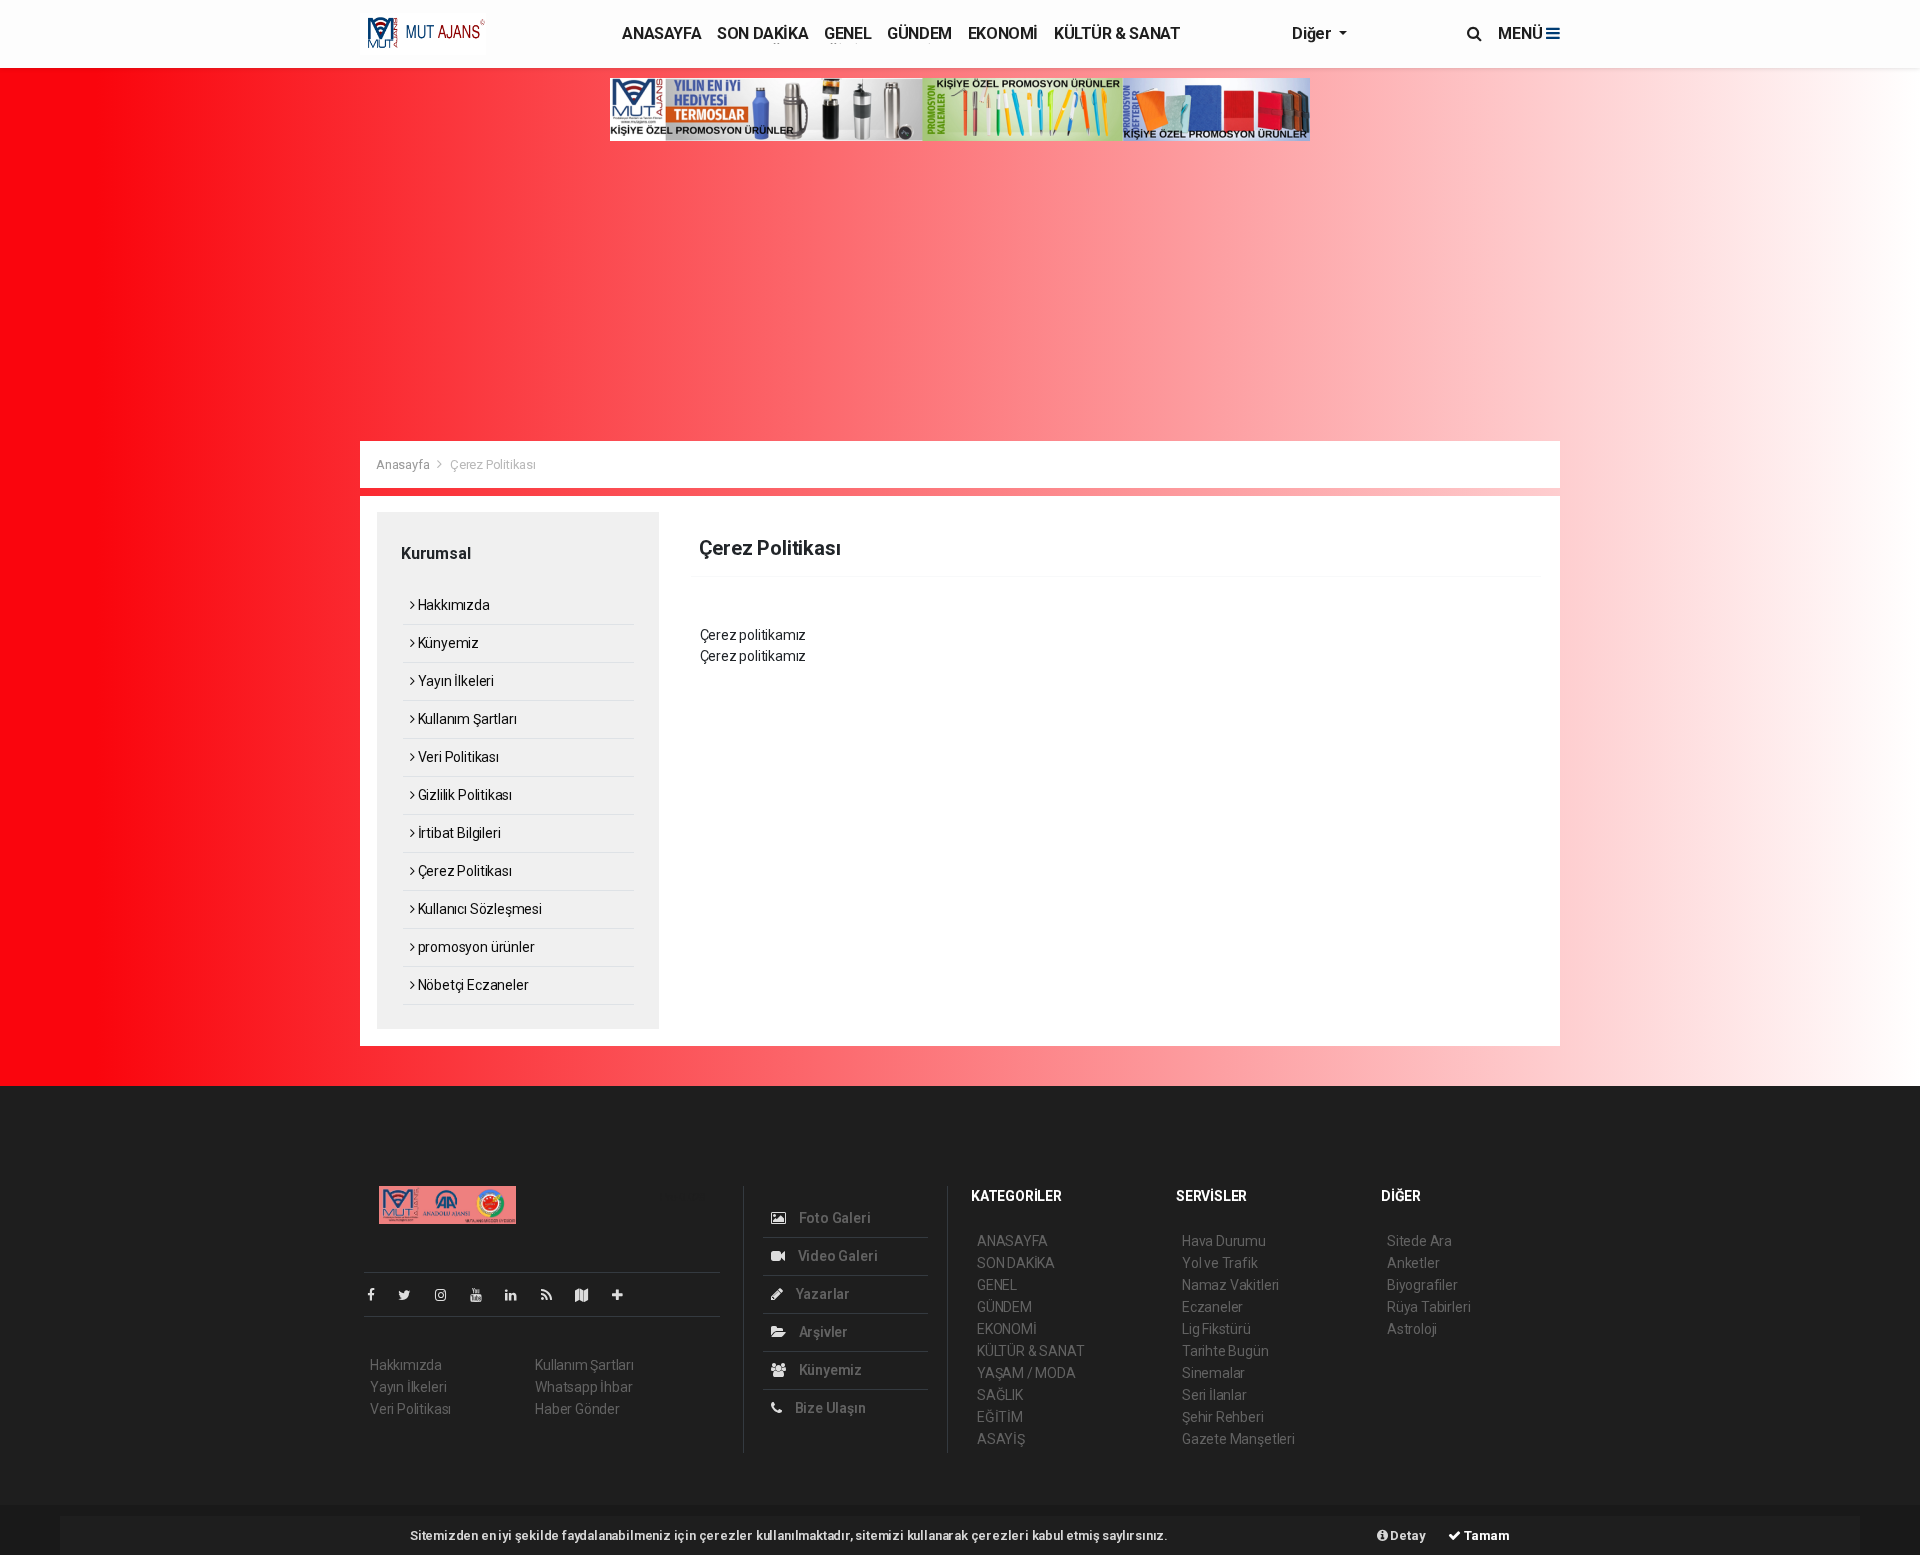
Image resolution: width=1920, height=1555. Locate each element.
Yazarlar (821, 1294)
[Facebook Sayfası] (379, 1295)
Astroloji (1412, 1329)
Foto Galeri (833, 1218)
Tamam (1485, 1535)
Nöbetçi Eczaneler (471, 985)
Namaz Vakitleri (1230, 1285)
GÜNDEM (919, 33)
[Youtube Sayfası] (484, 1295)
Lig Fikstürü (1216, 1329)
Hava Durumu (1224, 1241)
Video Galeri (836, 1256)
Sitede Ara (1419, 1241)
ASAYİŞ (1001, 1439)
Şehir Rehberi (1223, 1417)
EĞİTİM (1000, 1417)
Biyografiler (1422, 1285)
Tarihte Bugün (1225, 1351)
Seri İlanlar (1214, 1395)
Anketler (1413, 1263)
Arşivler (822, 1332)
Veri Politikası (457, 757)
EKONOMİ (1003, 33)
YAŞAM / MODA (1026, 1373)
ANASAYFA (661, 33)
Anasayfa (404, 464)
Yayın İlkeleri (454, 681)
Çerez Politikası (463, 871)
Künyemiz (447, 643)
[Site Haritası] (590, 1295)
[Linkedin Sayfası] (519, 1295)
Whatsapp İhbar (583, 1387)
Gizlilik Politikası (463, 795)
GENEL (847, 33)
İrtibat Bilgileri (457, 833)
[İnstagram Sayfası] (449, 1295)
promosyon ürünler (474, 947)
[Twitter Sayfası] (412, 1295)
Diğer (1313, 33)
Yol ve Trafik (1220, 1263)
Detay (1407, 1535)
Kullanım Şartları (465, 719)
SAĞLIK (1000, 1395)
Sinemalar (1213, 1373)
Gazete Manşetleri (1238, 1439)
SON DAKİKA (762, 33)
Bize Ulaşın (829, 1408)
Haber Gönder (577, 1409)
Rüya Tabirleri (1428, 1307)
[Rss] (554, 1295)
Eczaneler (1212, 1307)
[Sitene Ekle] (625, 1295)
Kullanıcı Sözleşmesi (478, 909)
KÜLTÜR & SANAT (1117, 33)
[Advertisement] (960, 291)
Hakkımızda (452, 605)
